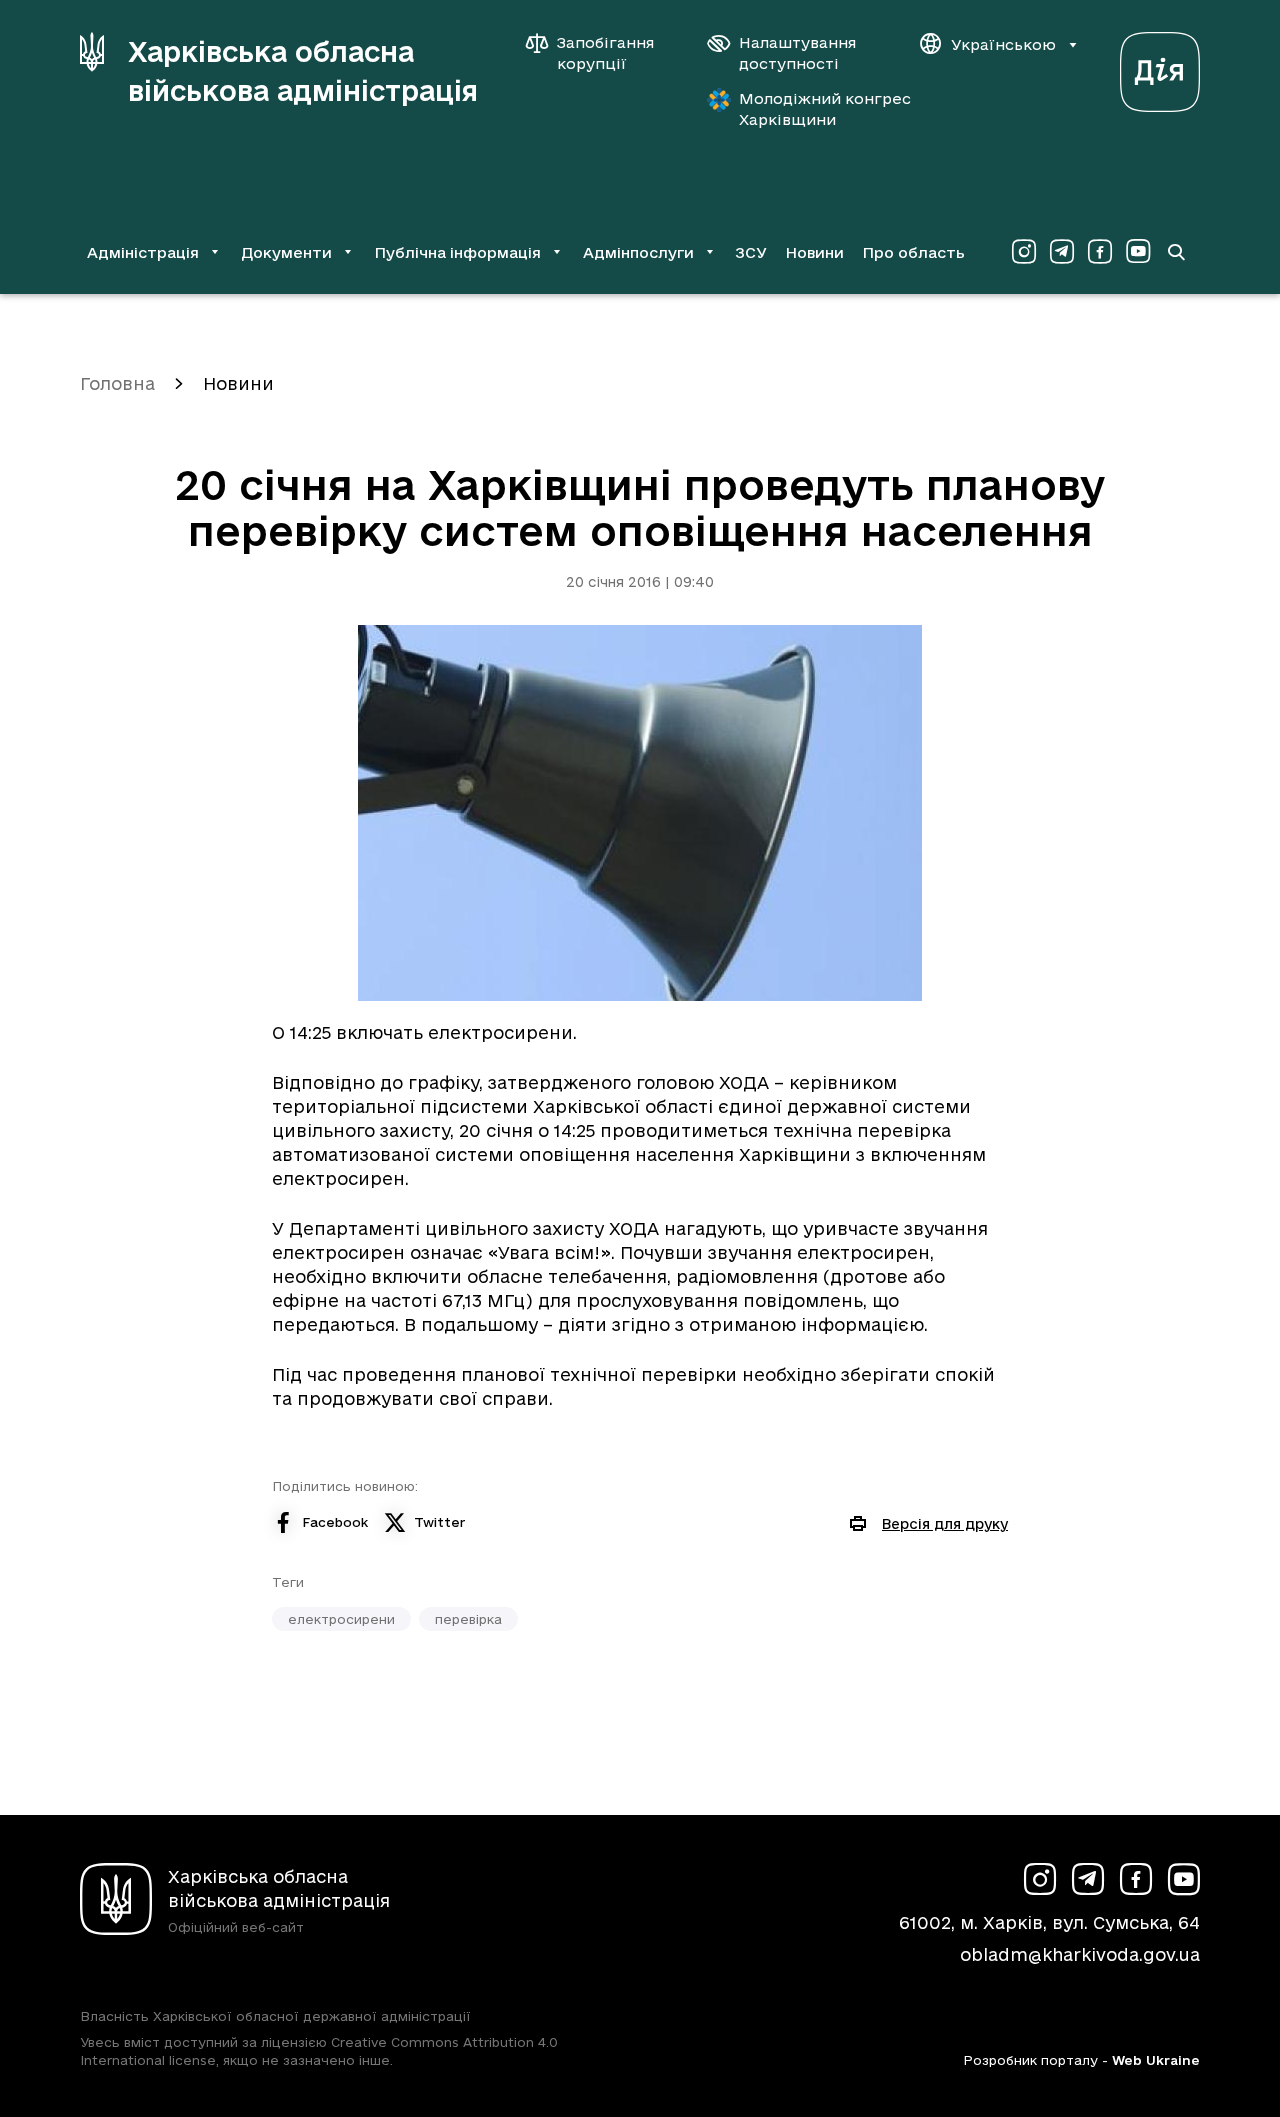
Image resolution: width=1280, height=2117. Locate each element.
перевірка (468, 1619)
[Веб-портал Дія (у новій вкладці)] (1160, 66)
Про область (913, 252)
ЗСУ (751, 252)
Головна (117, 383)
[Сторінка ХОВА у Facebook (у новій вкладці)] (1100, 252)
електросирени (341, 1619)
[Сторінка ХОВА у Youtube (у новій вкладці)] (1138, 252)
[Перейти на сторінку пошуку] (1176, 252)
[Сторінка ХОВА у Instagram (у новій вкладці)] (1024, 252)
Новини (814, 252)
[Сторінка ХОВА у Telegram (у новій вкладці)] (1062, 252)
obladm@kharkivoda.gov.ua (1080, 1954)
